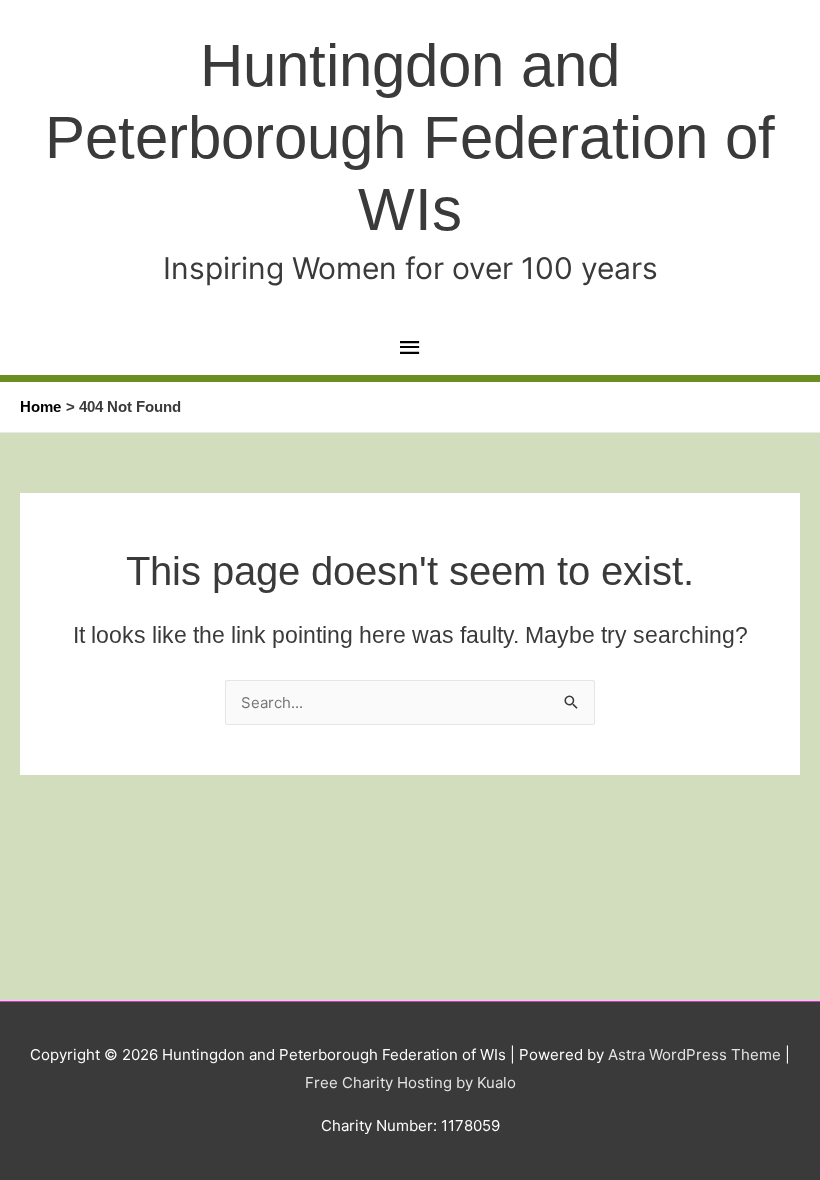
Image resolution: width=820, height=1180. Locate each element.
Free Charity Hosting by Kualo (410, 1082)
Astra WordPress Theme (694, 1054)
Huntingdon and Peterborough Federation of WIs (410, 137)
